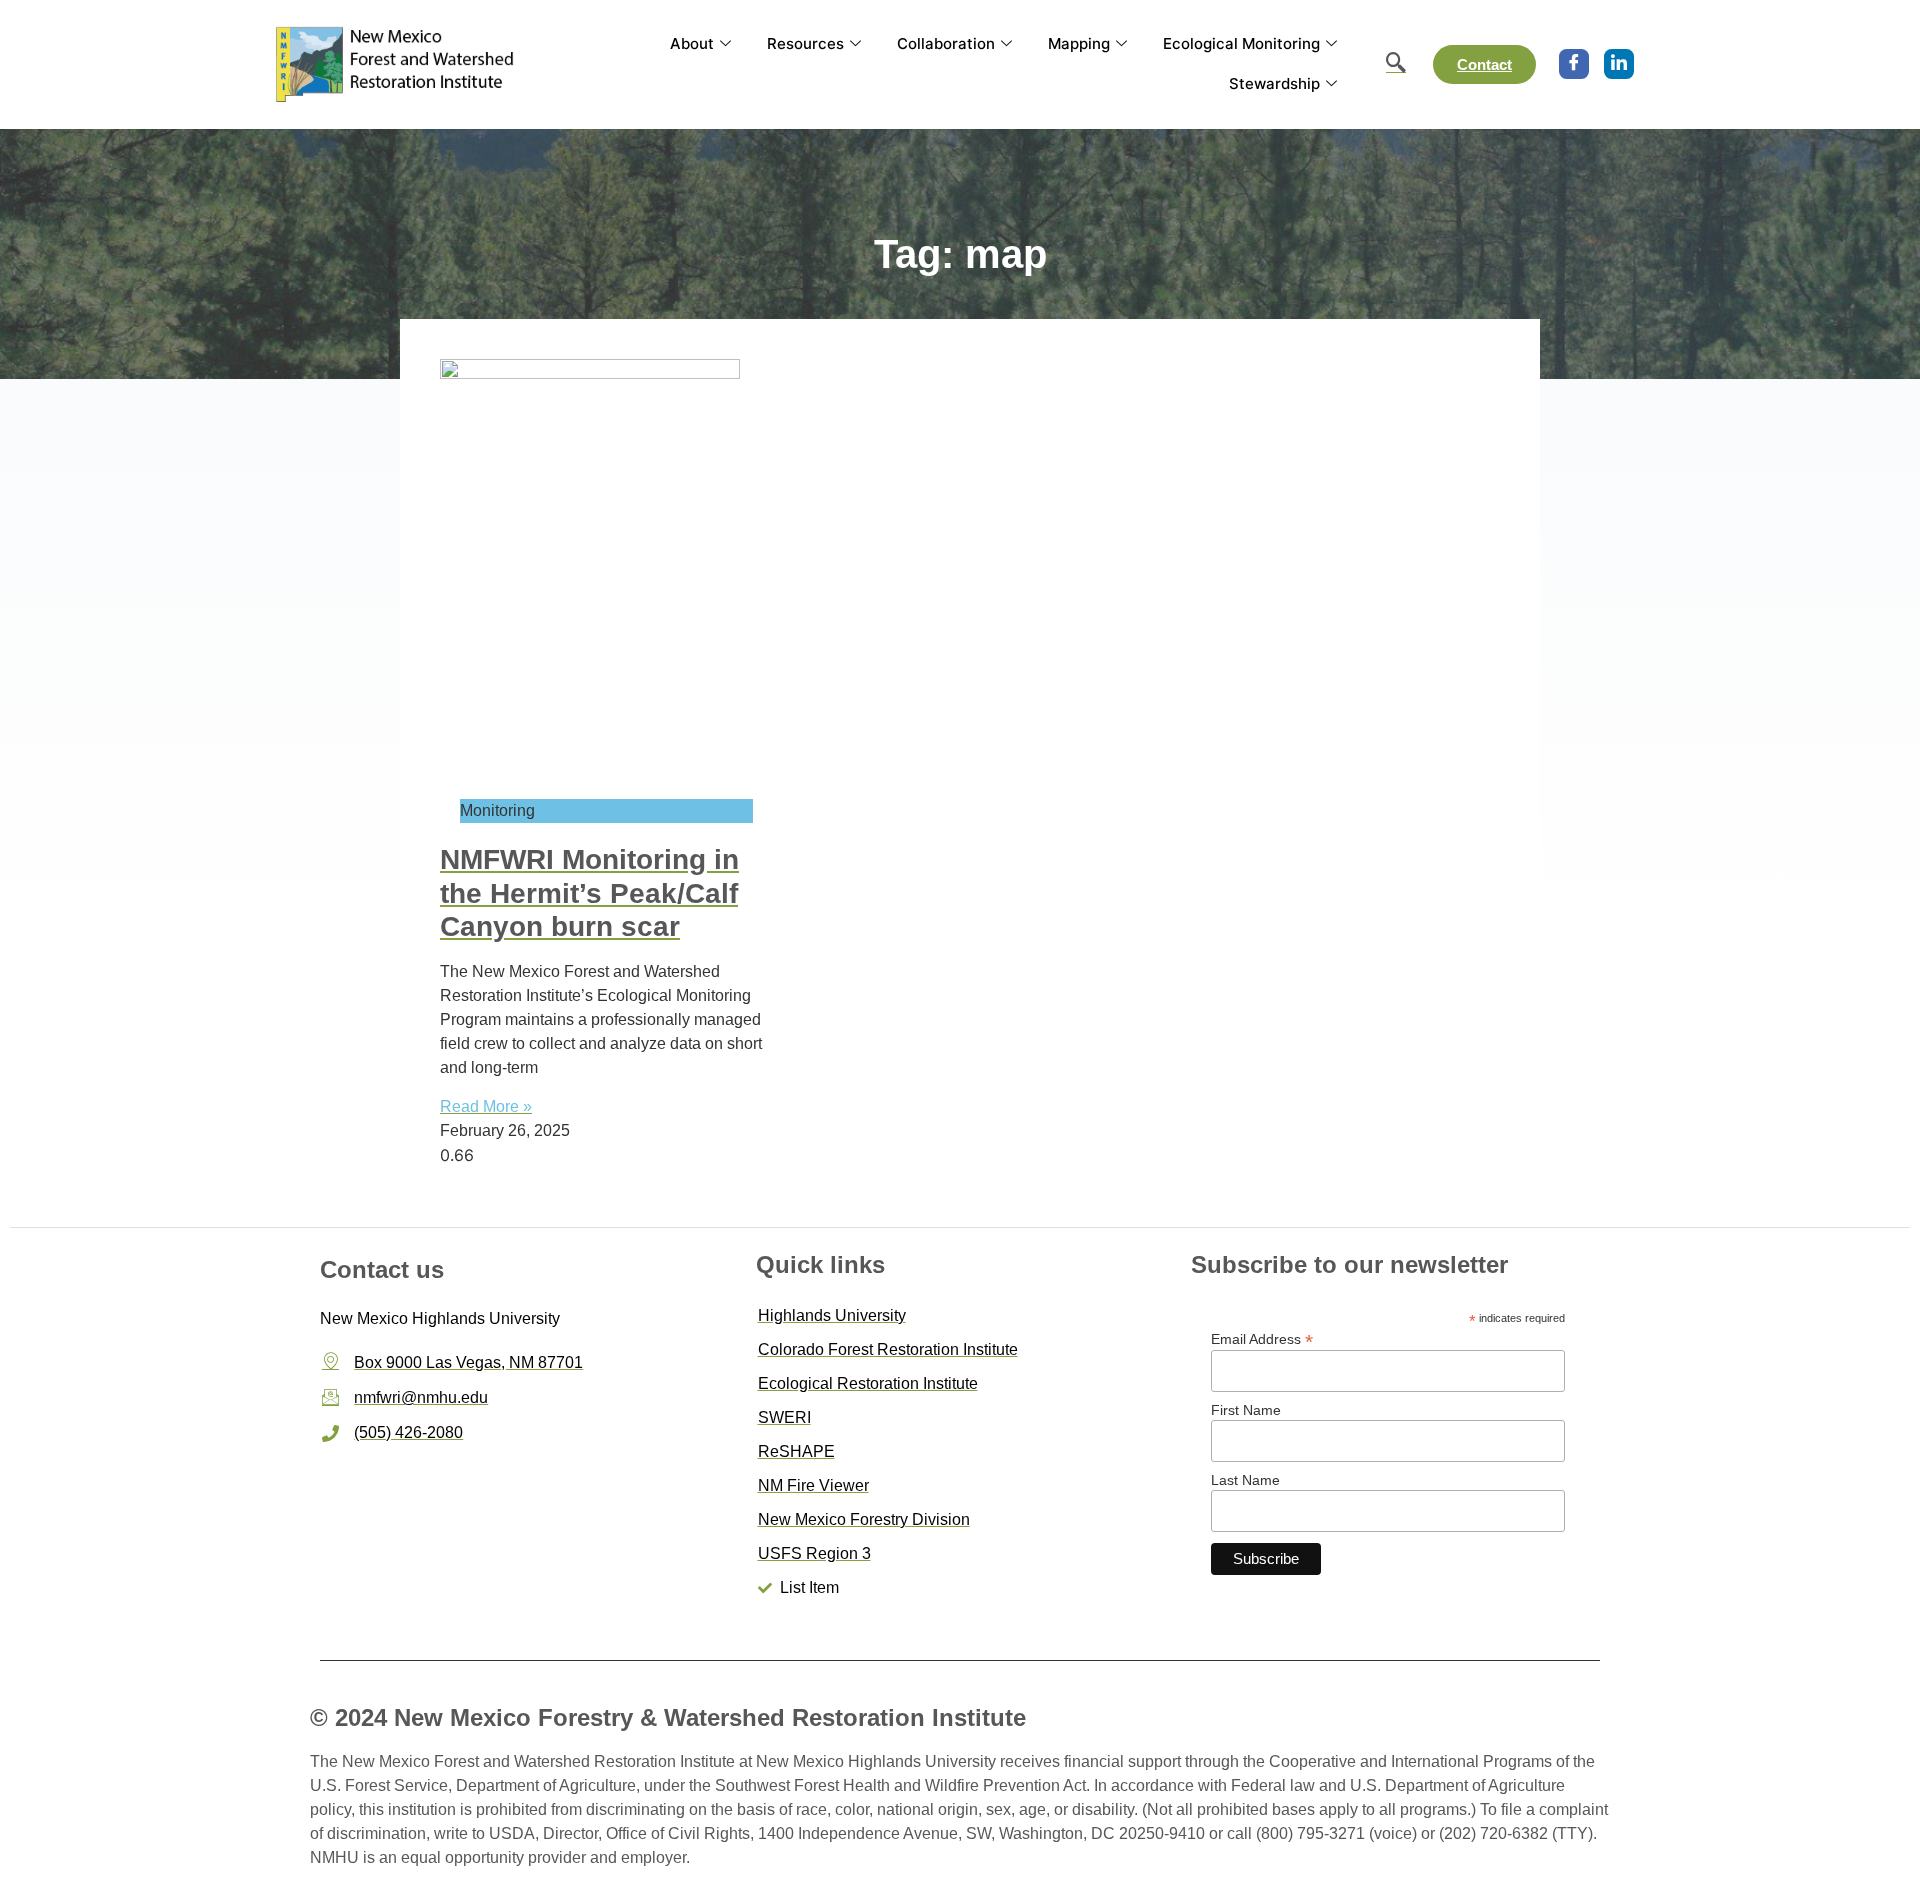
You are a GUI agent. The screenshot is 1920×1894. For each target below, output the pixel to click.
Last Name (1245, 1480)
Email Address (1262, 1338)
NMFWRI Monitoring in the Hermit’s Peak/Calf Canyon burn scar (589, 893)
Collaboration (946, 43)
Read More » (486, 1106)
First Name (1246, 1410)
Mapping (1079, 43)
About (692, 43)
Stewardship (1274, 83)
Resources (805, 43)
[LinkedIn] (1619, 64)
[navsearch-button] (1386, 64)
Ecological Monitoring (1241, 43)
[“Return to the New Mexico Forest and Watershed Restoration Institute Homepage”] (397, 63)
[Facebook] (1574, 64)
